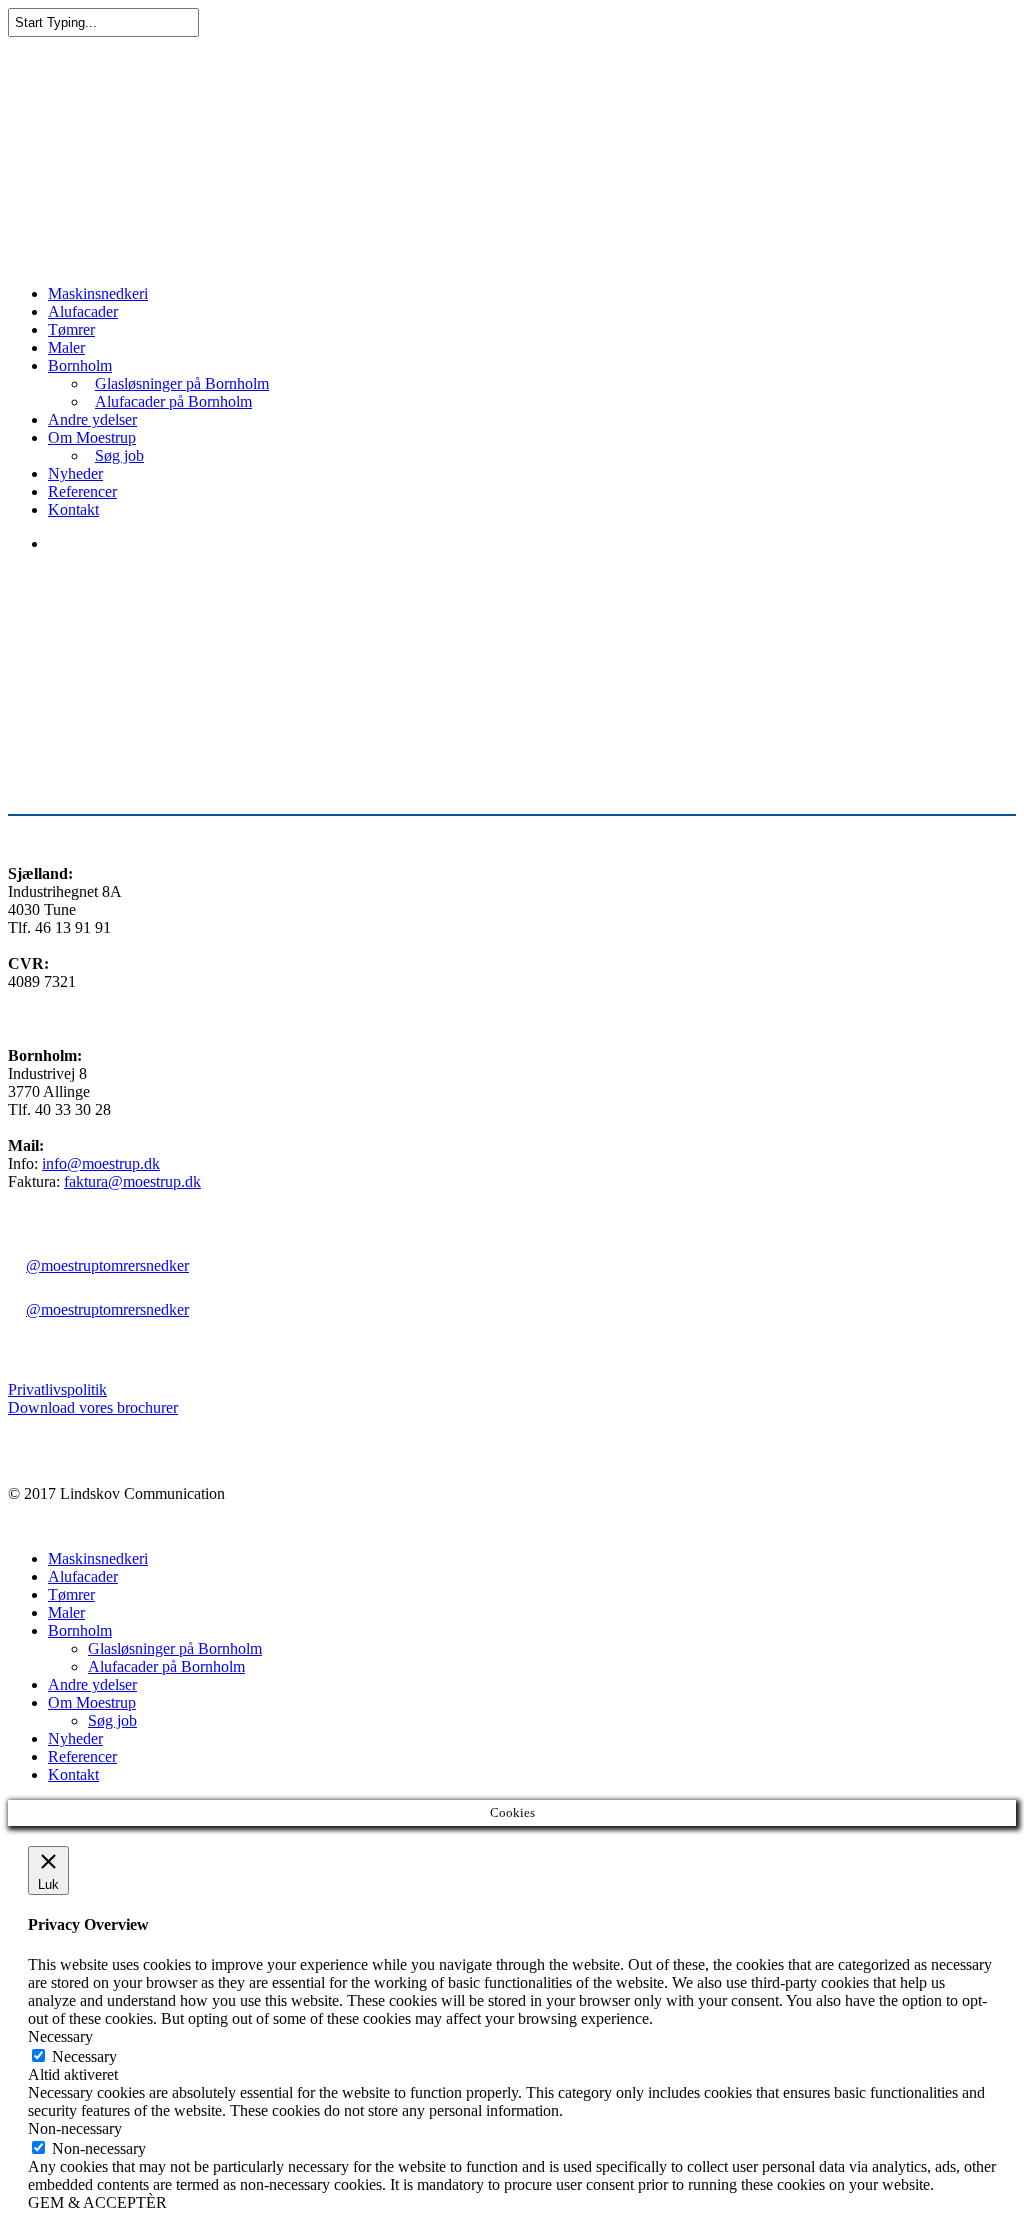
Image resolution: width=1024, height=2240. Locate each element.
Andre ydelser (92, 419)
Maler (66, 347)
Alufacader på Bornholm (173, 401)
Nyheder (75, 473)
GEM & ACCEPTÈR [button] (97, 2202)
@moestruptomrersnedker (107, 1265)
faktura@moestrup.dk (132, 1181)
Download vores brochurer (93, 1407)
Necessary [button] (60, 2036)
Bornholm (80, 365)
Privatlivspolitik (57, 1389)
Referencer (82, 491)
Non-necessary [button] (75, 2128)
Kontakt (73, 509)
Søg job (119, 455)
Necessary (84, 2056)
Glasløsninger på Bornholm (182, 383)
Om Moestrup (92, 437)
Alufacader (83, 311)
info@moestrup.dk (101, 1163)
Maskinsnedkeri (98, 293)
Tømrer (71, 329)
